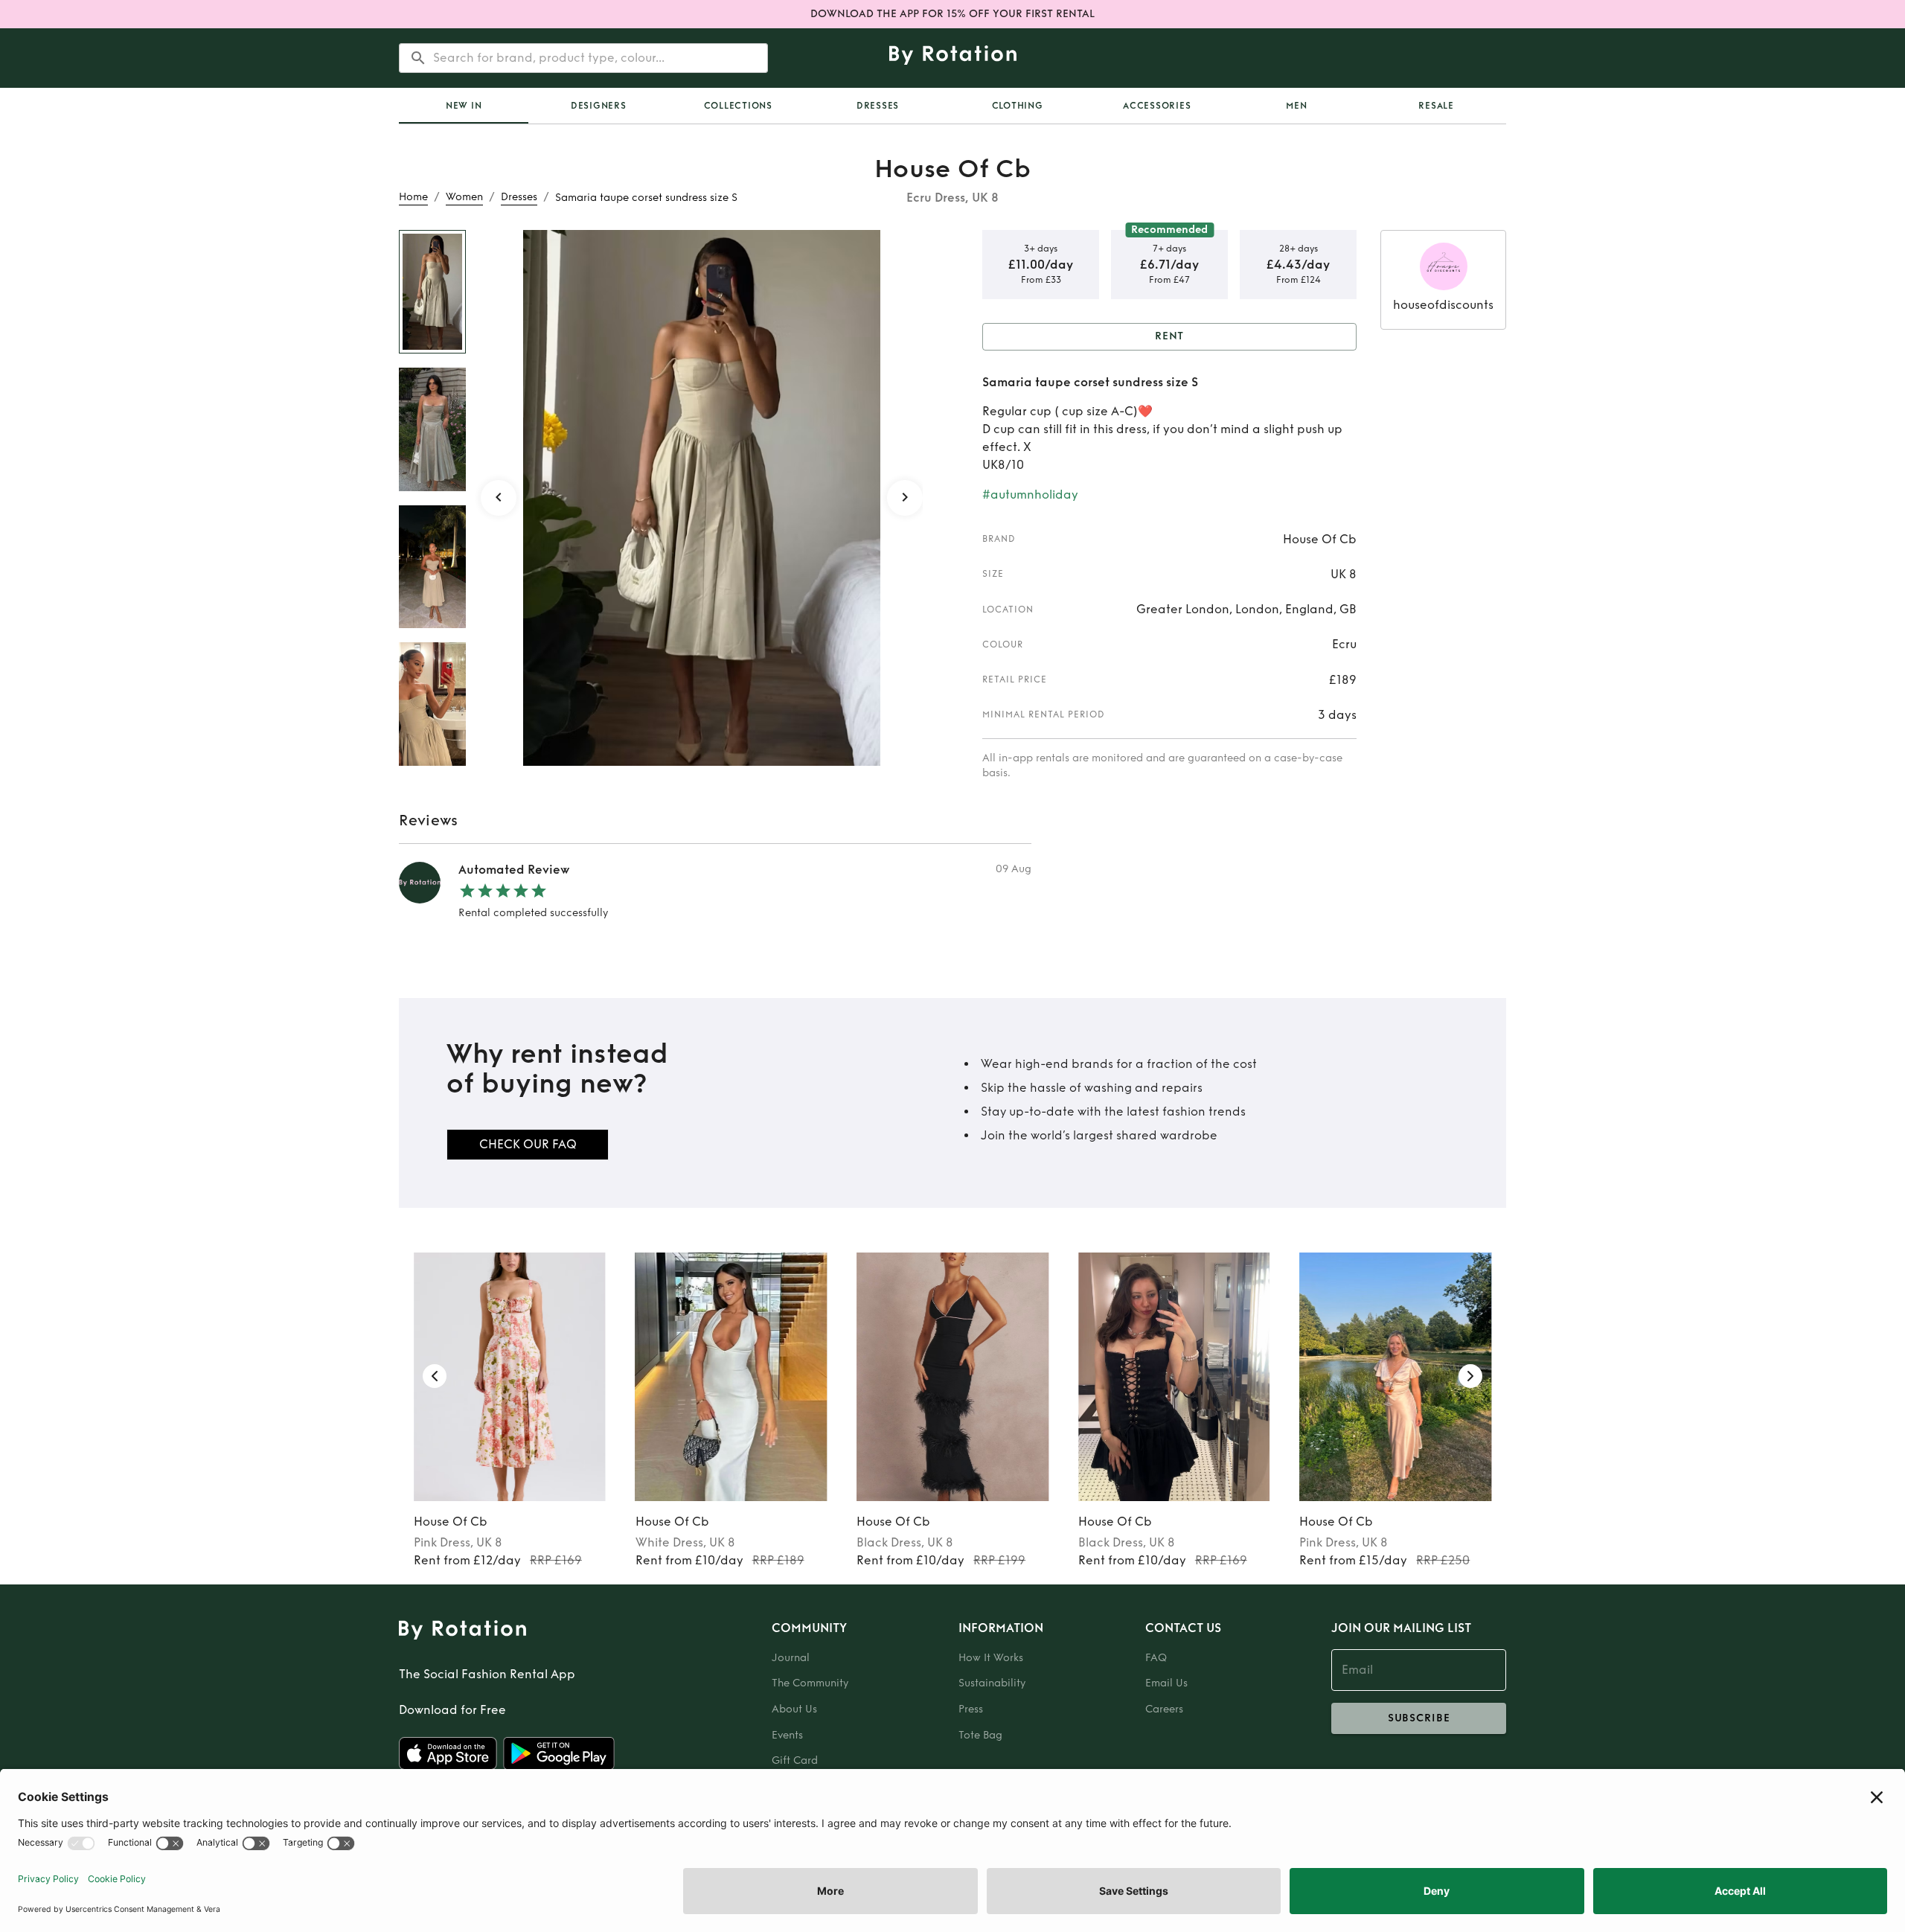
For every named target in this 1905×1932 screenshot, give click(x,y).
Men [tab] (1296, 106)
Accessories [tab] (1157, 106)
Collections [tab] (738, 106)
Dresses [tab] (878, 106)
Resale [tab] (1436, 106)
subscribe (1419, 1718)
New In (464, 106)
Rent (1170, 336)
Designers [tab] (599, 106)
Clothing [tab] (1018, 106)
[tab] (464, 106)
